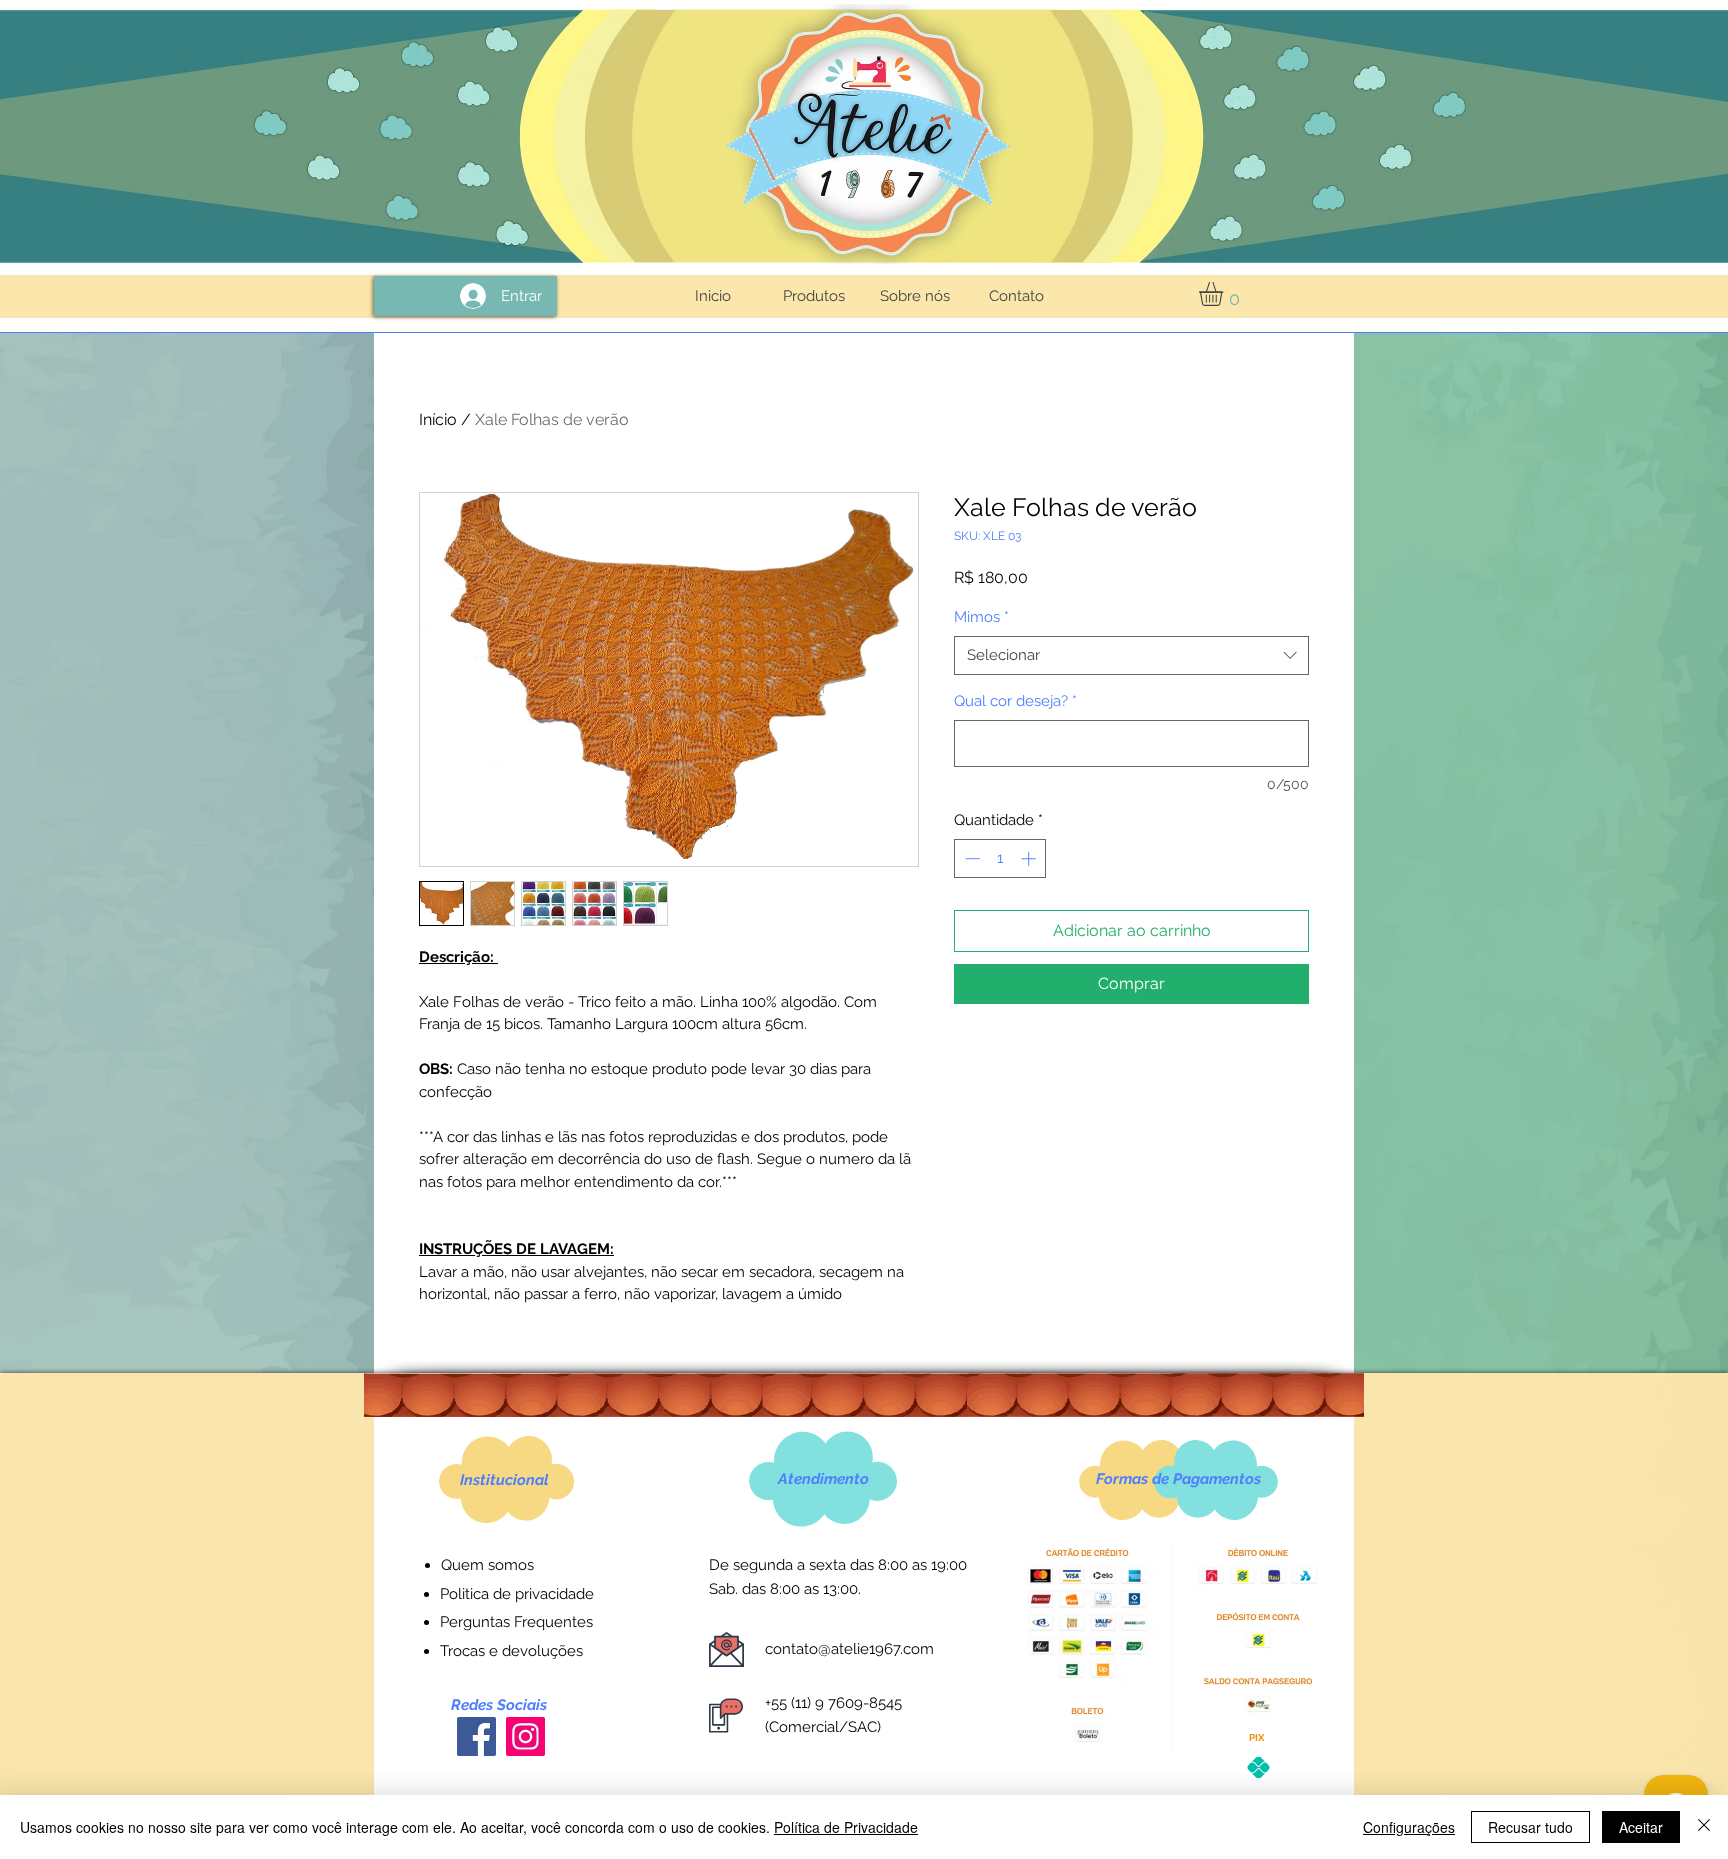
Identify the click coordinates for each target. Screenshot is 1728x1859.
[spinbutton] (1000, 858)
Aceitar (1641, 1827)
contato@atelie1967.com (849, 1649)
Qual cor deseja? (1015, 701)
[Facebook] (476, 1736)
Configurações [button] (1409, 1827)
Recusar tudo (1530, 1827)
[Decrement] (970, 858)
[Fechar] (1704, 1827)
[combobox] (1131, 655)
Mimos (981, 617)
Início (438, 419)
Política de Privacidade (846, 1827)
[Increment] (1030, 858)
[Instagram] (525, 1736)
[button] (1225, 294)
